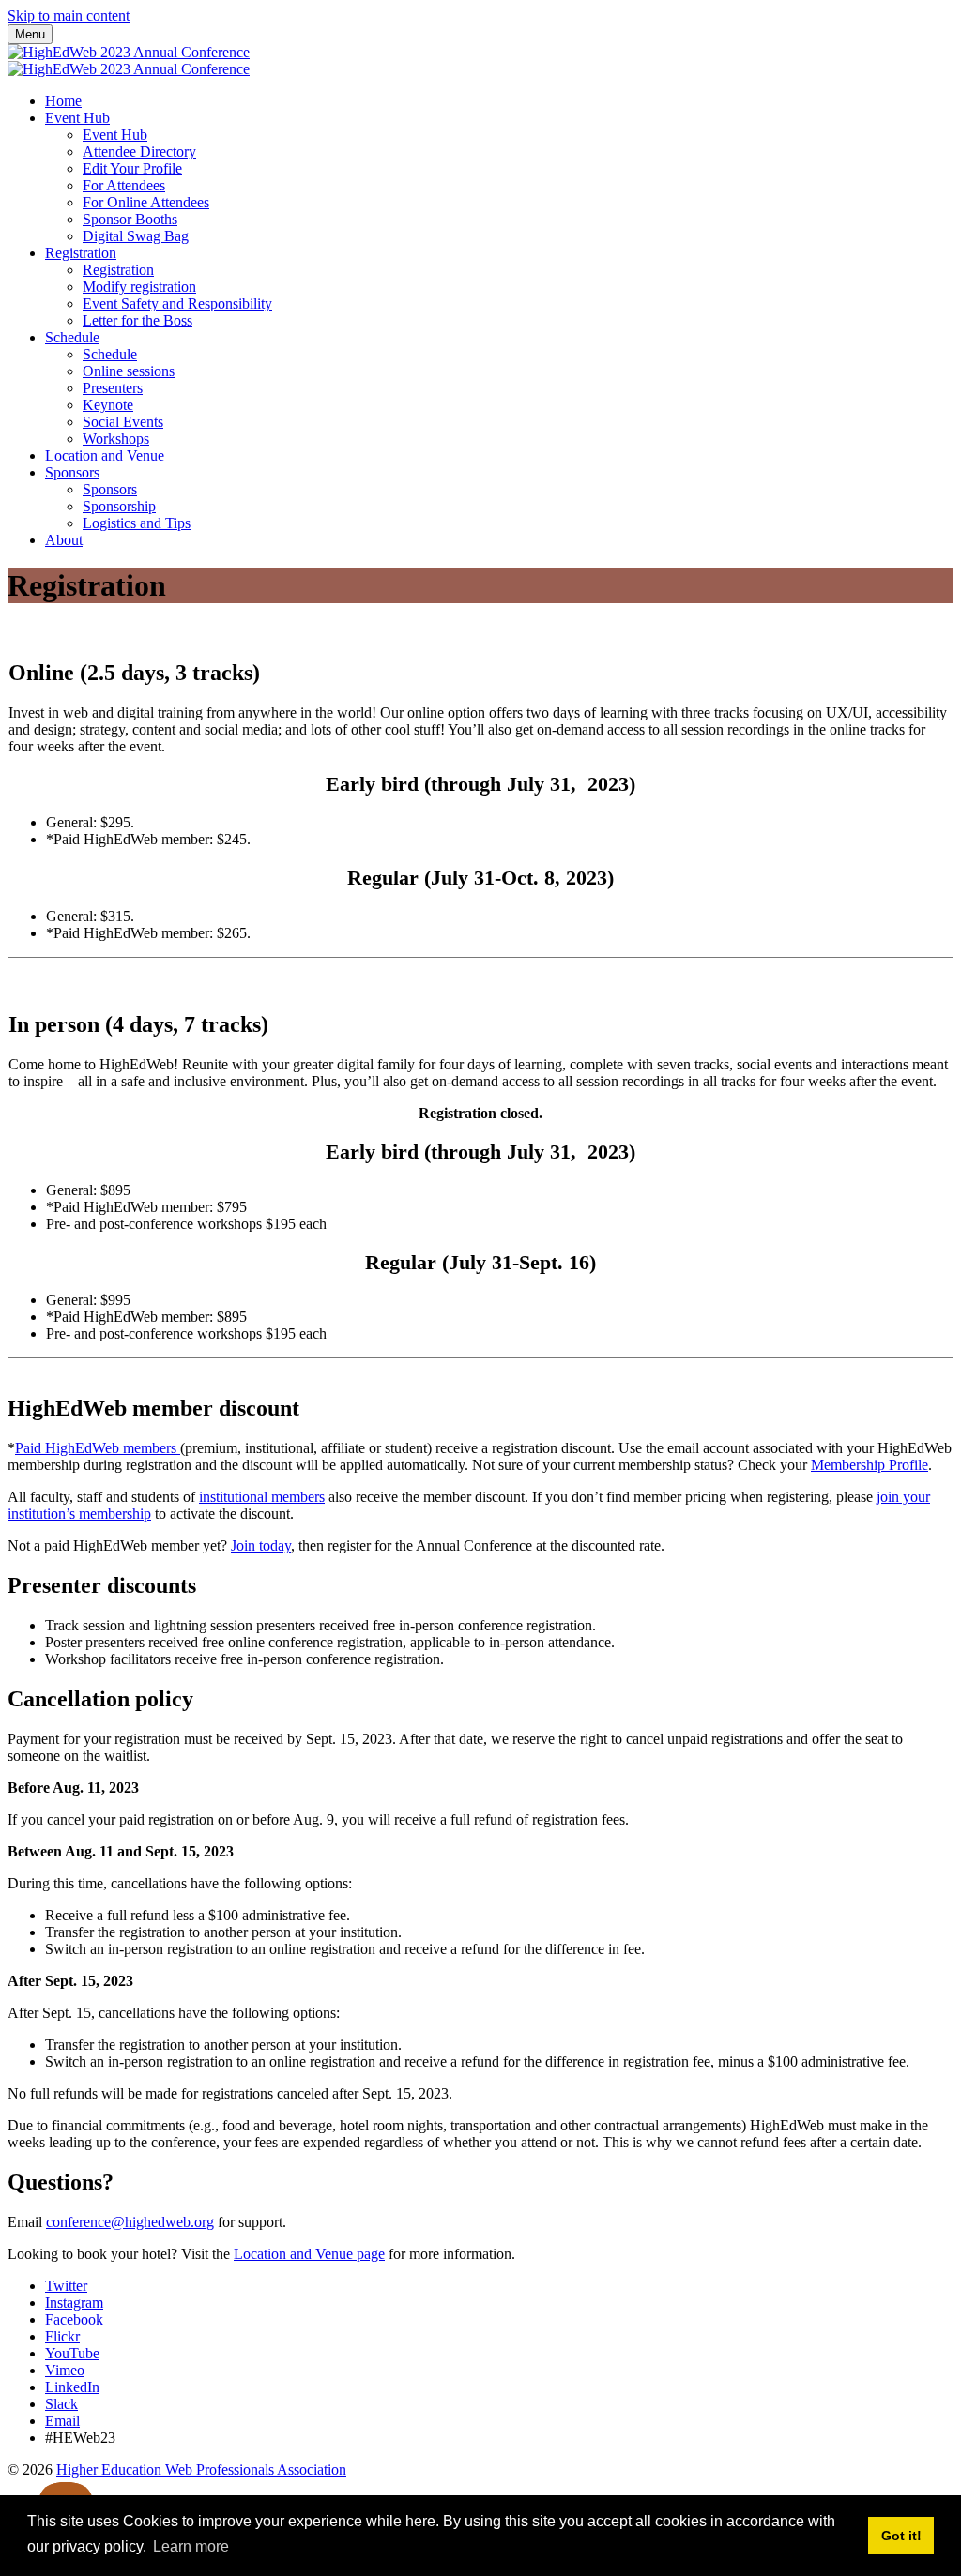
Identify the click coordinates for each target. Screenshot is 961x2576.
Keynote (108, 405)
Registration (81, 253)
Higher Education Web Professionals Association (201, 2470)
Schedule (72, 337)
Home (63, 101)
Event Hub (77, 118)
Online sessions (129, 371)
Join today (261, 1546)
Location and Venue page (309, 2254)
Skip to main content (69, 15)
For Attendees (124, 185)
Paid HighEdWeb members (98, 1448)
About (64, 540)
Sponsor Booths (130, 219)
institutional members (262, 1497)
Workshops (116, 439)
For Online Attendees (146, 202)
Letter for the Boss (137, 320)
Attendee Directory (139, 152)
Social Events (123, 422)
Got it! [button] (901, 2536)
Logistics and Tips (137, 523)
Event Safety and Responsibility (177, 303)
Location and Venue (105, 455)
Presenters (113, 388)
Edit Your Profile (132, 168)
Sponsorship (119, 506)
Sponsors (72, 472)
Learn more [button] (191, 2546)
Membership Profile (869, 1465)
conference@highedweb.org (130, 2222)
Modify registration (139, 287)
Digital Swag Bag (136, 236)
